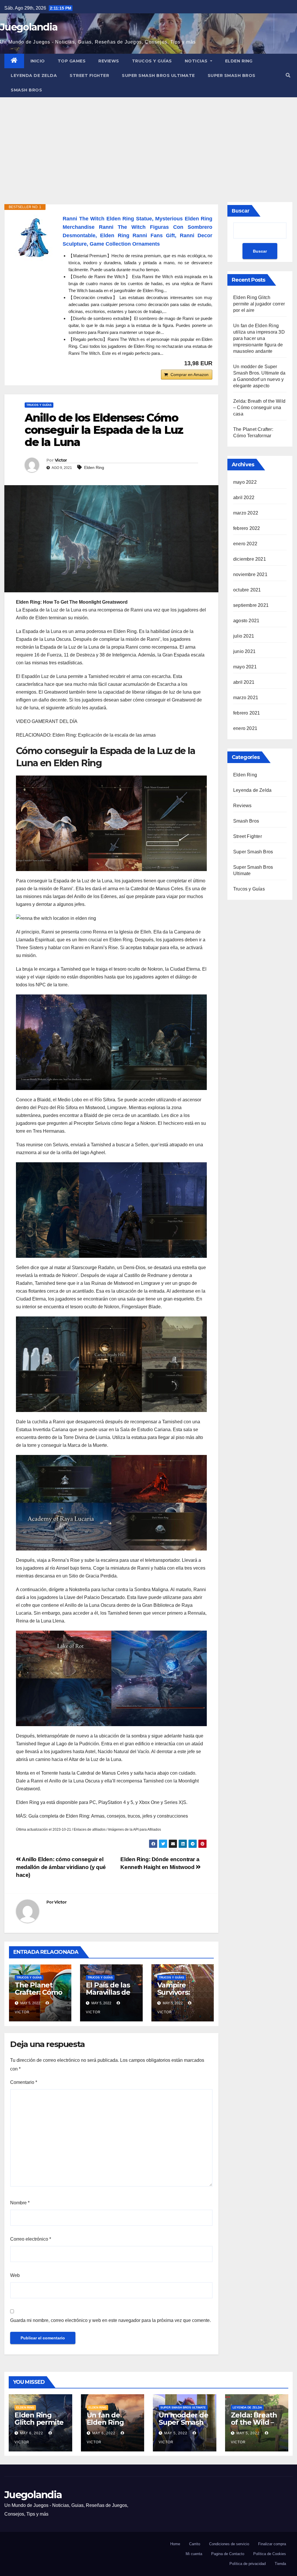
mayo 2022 (245, 482)
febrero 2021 (247, 713)
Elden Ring (239, 61)
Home (175, 2544)
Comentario (24, 2082)
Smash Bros (26, 90)
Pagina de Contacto (228, 2554)
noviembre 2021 (250, 574)
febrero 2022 (247, 528)
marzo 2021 (246, 698)
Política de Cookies (270, 2554)
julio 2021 (244, 636)
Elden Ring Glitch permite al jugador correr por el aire (259, 304)
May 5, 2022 (176, 2433)
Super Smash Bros (232, 75)
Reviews (109, 61)
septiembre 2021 (251, 605)
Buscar (241, 211)
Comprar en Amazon (190, 375)
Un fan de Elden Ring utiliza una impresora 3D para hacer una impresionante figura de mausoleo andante (259, 338)
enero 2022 (245, 544)
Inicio (38, 61)
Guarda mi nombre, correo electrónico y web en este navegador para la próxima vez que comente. (111, 2320)
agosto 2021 (246, 621)
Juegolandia (29, 27)
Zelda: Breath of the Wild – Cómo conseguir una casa (259, 408)
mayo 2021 (245, 667)
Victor (61, 460)
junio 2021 (244, 651)
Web (15, 2275)
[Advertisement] (148, 141)
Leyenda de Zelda (34, 75)
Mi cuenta (194, 2554)
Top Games (72, 61)
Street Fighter (89, 75)
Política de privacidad (248, 2564)
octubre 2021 (247, 590)
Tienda (280, 2564)
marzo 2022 (246, 513)
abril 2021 (244, 682)
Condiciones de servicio (229, 2544)
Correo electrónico (31, 2239)
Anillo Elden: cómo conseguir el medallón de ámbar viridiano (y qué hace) (61, 1867)
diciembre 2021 (250, 559)
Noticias (197, 61)
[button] (288, 75)
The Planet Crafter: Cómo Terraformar (38, 1992)
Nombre (20, 2203)
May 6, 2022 (32, 2433)
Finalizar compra (272, 2544)
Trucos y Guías (152, 61)
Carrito (195, 2544)
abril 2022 (244, 498)
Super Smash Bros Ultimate (158, 75)
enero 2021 (245, 728)
